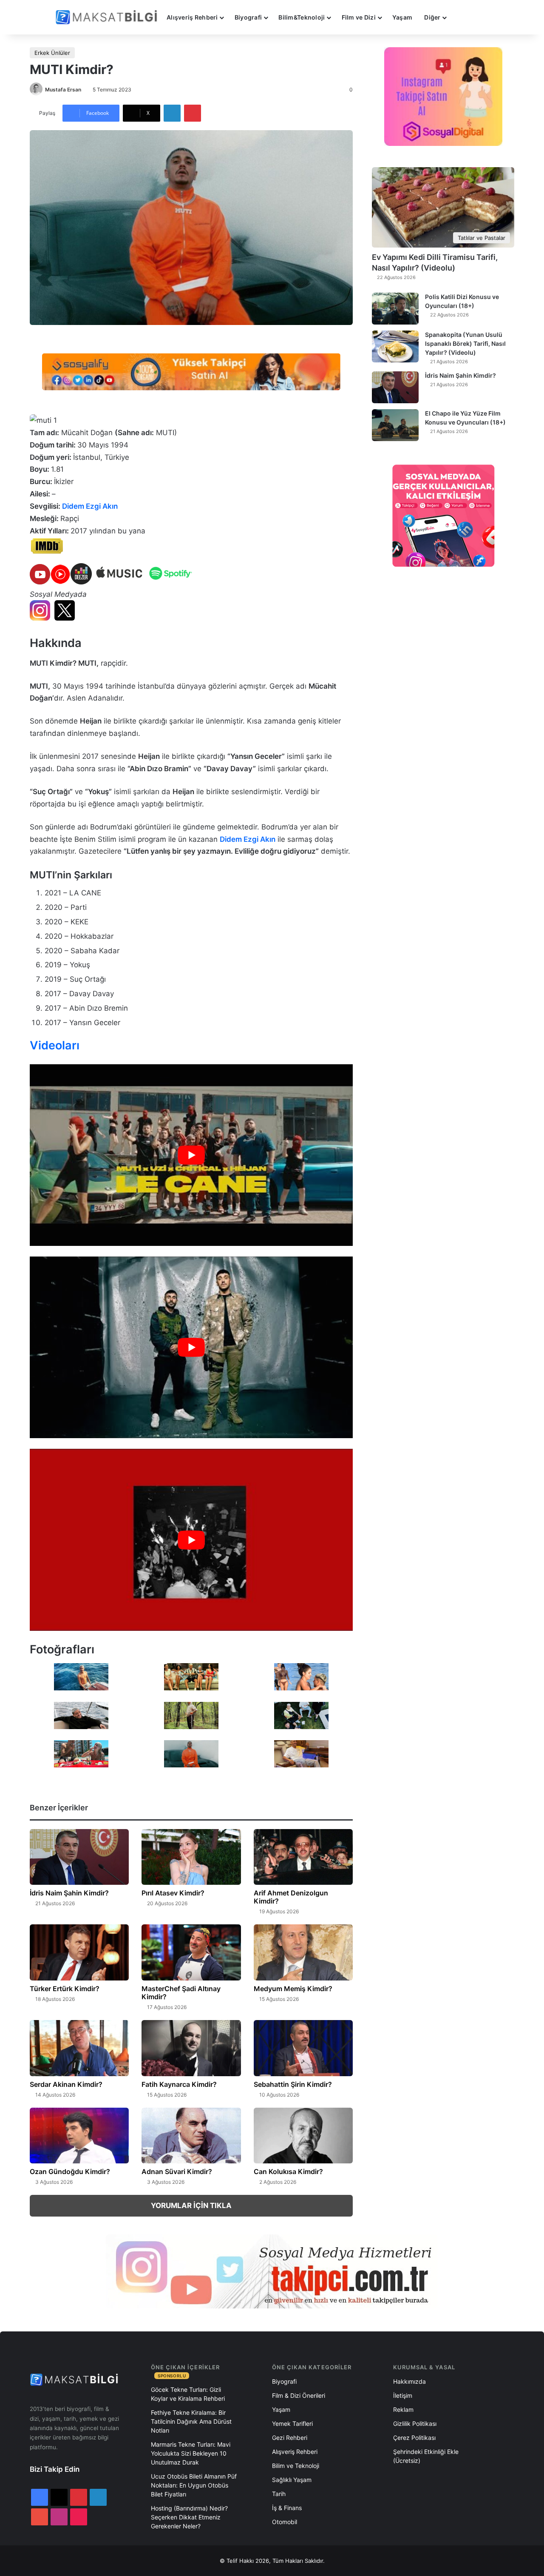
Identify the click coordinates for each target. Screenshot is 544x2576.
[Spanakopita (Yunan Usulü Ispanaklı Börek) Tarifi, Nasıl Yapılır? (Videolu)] (395, 346)
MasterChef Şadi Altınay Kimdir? (181, 1993)
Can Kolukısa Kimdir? (288, 2171)
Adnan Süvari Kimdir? (177, 2171)
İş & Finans (287, 2508)
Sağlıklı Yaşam (292, 2480)
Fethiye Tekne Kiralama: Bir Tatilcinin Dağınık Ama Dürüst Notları (191, 2421)
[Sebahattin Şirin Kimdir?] (303, 2048)
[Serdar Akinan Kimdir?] (79, 2048)
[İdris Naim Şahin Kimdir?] (79, 1857)
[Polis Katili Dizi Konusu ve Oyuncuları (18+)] (395, 309)
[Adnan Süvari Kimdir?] (191, 2136)
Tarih (279, 2494)
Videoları (55, 1045)
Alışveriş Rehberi (192, 17)
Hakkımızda (409, 2381)
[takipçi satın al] (191, 371)
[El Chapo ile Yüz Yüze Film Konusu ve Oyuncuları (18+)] (395, 425)
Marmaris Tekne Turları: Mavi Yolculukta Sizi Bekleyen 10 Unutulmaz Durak (191, 2453)
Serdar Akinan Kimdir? (66, 2084)
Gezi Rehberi (290, 2438)
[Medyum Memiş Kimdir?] (303, 1952)
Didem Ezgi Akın (90, 506)
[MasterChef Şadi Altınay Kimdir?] (191, 1952)
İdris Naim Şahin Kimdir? (69, 1893)
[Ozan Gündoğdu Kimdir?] (79, 2136)
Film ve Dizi (359, 17)
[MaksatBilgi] (108, 17)
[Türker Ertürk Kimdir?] (79, 1952)
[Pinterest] (193, 113)
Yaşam (402, 17)
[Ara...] (461, 17)
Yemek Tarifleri (292, 2424)
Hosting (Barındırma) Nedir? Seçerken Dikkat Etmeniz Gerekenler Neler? (189, 2517)
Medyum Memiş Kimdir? (293, 1989)
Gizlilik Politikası (415, 2424)
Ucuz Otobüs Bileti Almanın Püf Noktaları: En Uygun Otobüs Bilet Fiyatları (194, 2485)
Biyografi (248, 17)
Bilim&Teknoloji (302, 17)
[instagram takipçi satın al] (272, 2271)
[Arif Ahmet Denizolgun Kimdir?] (303, 1857)
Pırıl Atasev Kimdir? (173, 1893)
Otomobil (285, 2522)
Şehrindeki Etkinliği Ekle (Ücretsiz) (426, 2456)
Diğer (432, 17)
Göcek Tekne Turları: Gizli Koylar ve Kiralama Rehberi (188, 2394)
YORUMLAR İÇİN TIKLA (191, 2206)
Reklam (403, 2409)
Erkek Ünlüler (52, 53)
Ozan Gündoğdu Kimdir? (70, 2171)
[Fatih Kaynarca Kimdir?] (191, 2048)
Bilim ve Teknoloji (296, 2466)
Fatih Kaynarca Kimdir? (179, 2084)
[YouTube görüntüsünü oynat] (191, 1155)
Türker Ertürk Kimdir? (65, 1989)
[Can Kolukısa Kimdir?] (303, 2136)
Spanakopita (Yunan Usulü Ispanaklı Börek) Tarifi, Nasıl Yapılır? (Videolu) (465, 343)
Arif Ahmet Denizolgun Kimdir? (291, 1897)
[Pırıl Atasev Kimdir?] (191, 1857)
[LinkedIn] (172, 113)
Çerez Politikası (414, 2438)
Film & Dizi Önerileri (299, 2395)
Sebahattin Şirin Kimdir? (293, 2084)
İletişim (403, 2395)
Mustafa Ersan (63, 90)
